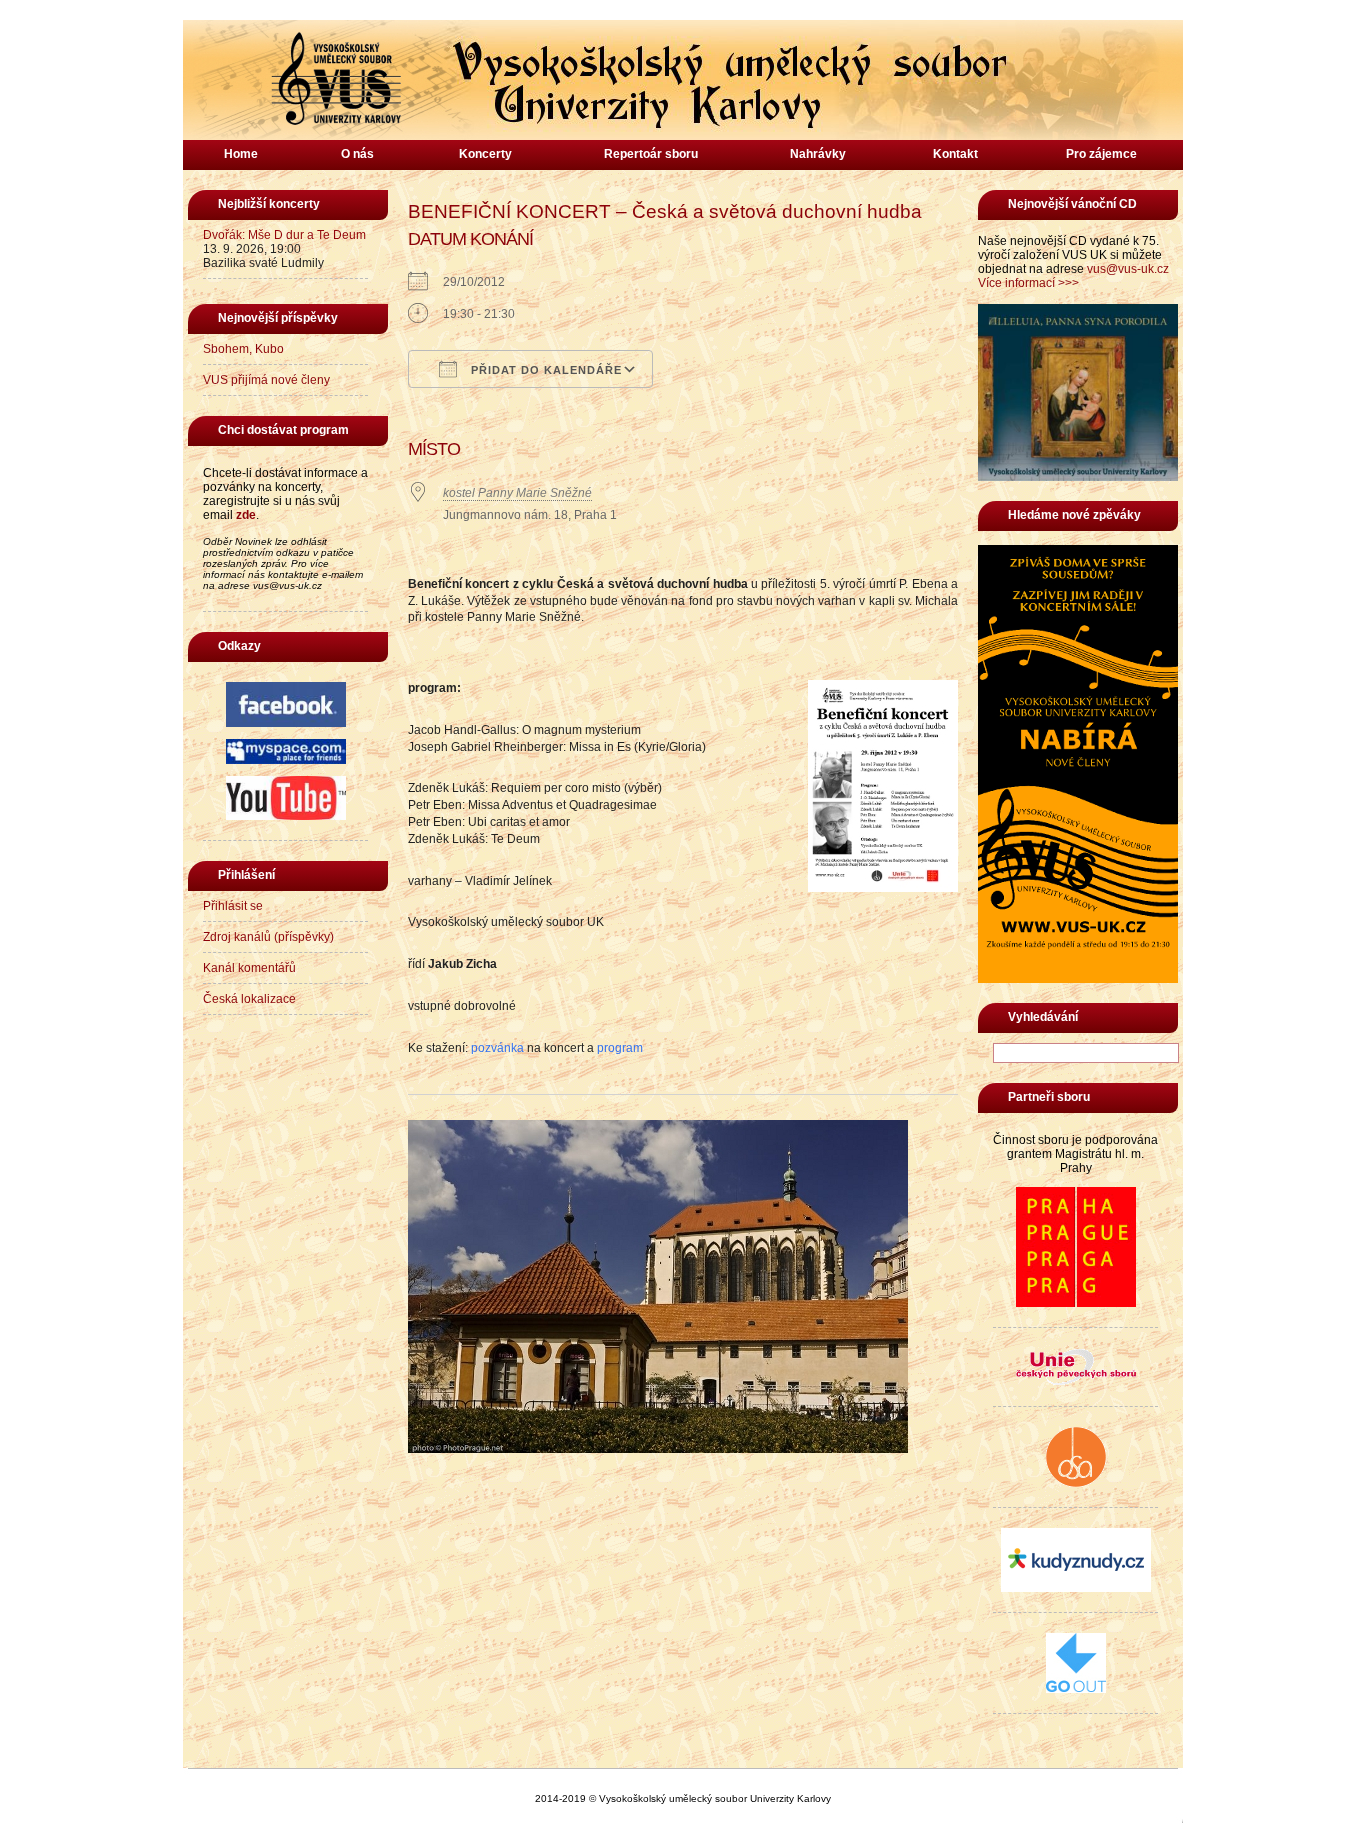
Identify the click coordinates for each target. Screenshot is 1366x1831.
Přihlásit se (233, 906)
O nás (357, 154)
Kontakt (955, 154)
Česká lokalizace (249, 999)
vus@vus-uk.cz (1128, 269)
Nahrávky (818, 154)
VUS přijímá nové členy (266, 380)
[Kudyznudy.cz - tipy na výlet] (1076, 1588)
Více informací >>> (1028, 283)
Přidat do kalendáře (544, 370)
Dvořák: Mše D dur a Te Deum (284, 235)
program (620, 1048)
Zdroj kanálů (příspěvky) (268, 937)
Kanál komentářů (249, 968)
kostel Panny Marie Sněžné (517, 493)
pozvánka (497, 1048)
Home (241, 154)
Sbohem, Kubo (243, 349)
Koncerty (485, 154)
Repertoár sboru (651, 154)
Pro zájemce (1101, 154)
